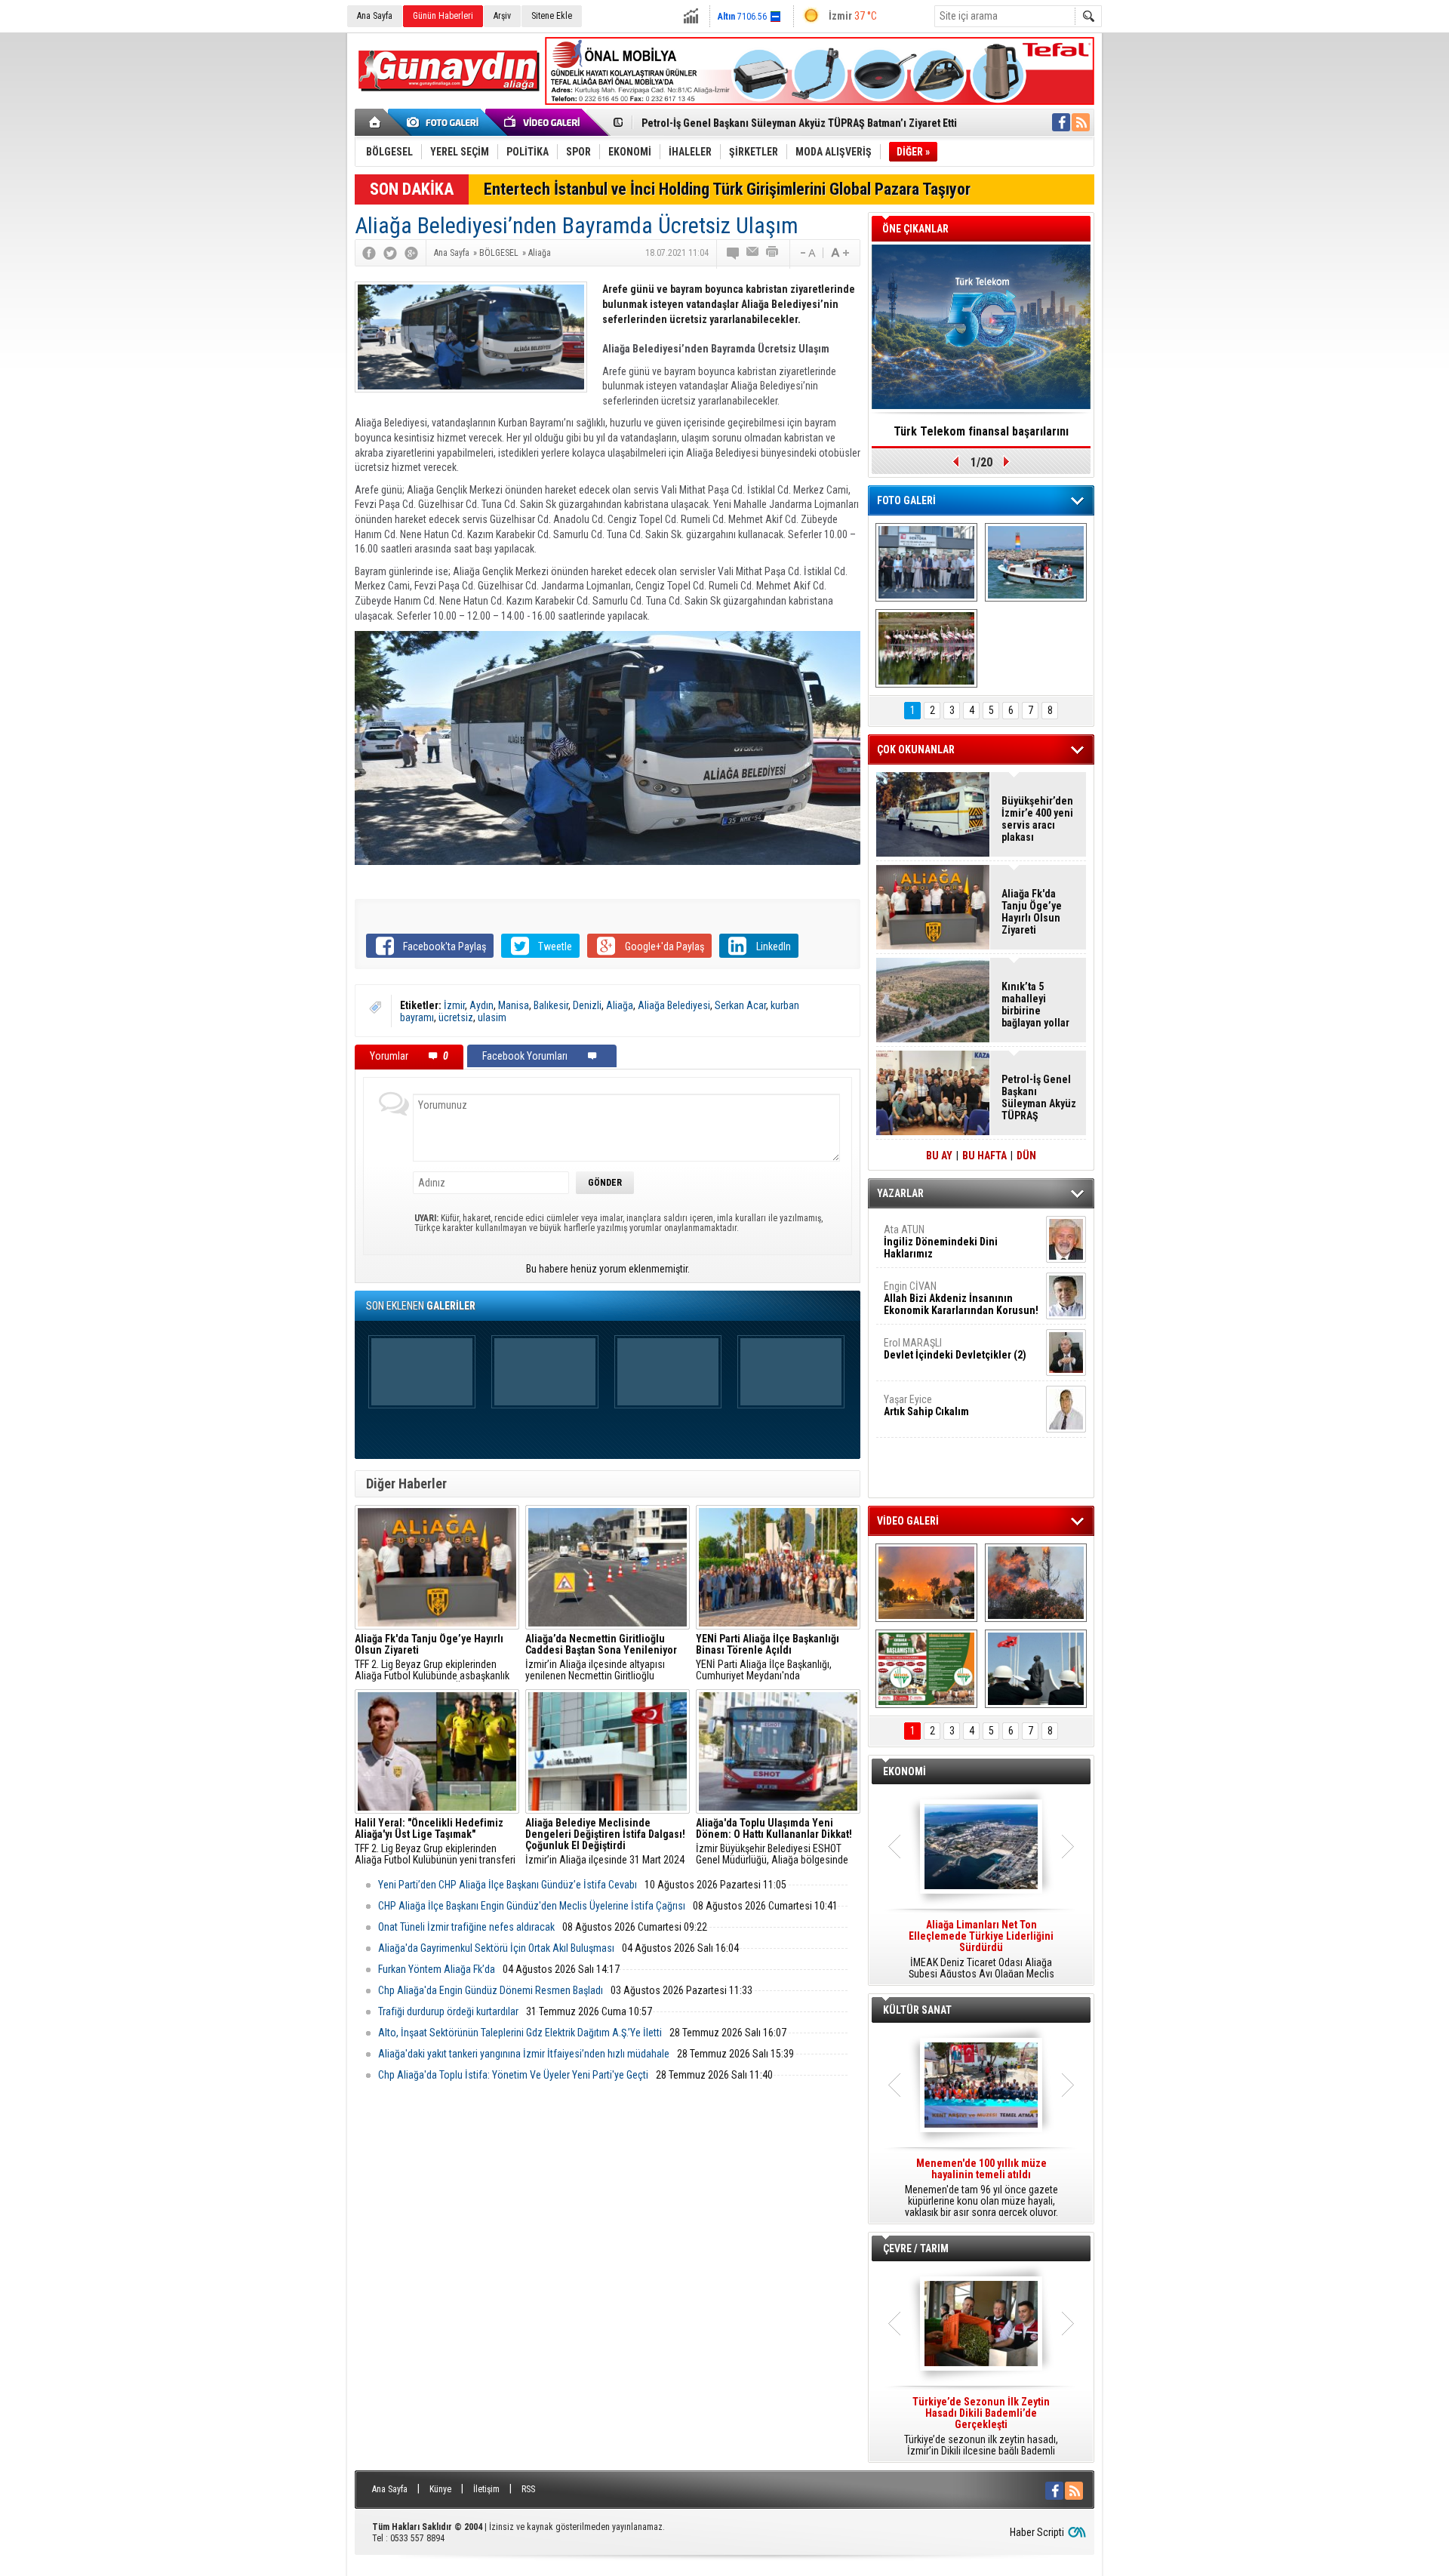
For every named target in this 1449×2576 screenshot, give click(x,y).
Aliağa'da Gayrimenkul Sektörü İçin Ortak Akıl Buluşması (496, 1948)
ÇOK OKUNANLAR (916, 749)
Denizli (587, 1005)
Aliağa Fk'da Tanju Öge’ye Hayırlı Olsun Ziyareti (1032, 912)
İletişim (486, 2489)
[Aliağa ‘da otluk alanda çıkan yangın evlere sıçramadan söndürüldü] (926, 1583)
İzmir (454, 1005)
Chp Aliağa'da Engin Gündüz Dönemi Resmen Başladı (491, 1990)
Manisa (514, 1005)
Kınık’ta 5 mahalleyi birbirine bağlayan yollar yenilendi (1035, 1005)
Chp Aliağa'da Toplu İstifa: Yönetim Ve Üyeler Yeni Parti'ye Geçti (513, 2075)
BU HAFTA (984, 1156)
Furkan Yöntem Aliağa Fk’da (437, 1969)
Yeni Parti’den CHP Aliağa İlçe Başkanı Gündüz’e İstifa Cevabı (508, 1885)
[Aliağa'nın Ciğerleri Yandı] (1036, 1583)
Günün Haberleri (443, 16)
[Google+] (411, 253)
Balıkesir (551, 1005)
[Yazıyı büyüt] (840, 253)
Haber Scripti (1037, 2532)
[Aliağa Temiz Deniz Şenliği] (1036, 562)
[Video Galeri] (543, 122)
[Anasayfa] (375, 122)
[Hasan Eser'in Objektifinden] (926, 648)
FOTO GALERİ (906, 500)
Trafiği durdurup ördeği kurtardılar (448, 2011)
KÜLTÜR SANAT (917, 2010)
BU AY (939, 1156)
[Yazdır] (773, 253)
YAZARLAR (900, 1193)
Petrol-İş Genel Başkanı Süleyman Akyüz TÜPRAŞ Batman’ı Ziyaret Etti (799, 123)
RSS (528, 2489)
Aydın (481, 1005)
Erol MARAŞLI (955, 1349)
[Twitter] (390, 253)
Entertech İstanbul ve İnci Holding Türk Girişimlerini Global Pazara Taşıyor (727, 189)
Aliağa (620, 1005)
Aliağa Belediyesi (674, 1005)
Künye (440, 2489)
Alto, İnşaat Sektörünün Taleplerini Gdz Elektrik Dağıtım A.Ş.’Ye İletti (520, 2033)
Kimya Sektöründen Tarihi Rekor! (981, 431)
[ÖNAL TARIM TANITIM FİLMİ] (926, 1669)
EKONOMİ (904, 1771)
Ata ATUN (941, 1242)
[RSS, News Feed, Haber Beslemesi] (1081, 122)
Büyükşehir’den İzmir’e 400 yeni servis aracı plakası (1037, 819)
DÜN (1026, 1156)
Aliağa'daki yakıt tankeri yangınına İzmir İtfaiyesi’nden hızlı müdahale (524, 2054)
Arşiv (502, 16)
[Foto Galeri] (445, 122)
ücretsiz (456, 1017)
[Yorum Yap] (734, 253)
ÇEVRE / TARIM (916, 2248)
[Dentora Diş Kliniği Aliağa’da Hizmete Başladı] (926, 562)
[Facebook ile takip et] (1061, 122)
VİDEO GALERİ (908, 1521)
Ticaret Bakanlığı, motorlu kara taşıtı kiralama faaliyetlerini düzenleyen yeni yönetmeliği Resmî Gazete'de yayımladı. (981, 1950)
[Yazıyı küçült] (807, 253)
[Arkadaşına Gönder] (753, 253)
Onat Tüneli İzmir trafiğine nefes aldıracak (466, 1927)
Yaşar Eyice (926, 1405)
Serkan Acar (740, 1005)
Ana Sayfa (375, 16)
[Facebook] (369, 253)
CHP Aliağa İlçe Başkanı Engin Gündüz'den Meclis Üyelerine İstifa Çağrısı (532, 1906)
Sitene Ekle (552, 16)
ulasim (492, 1017)
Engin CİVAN (961, 1298)
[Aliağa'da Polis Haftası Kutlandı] (1036, 1669)
